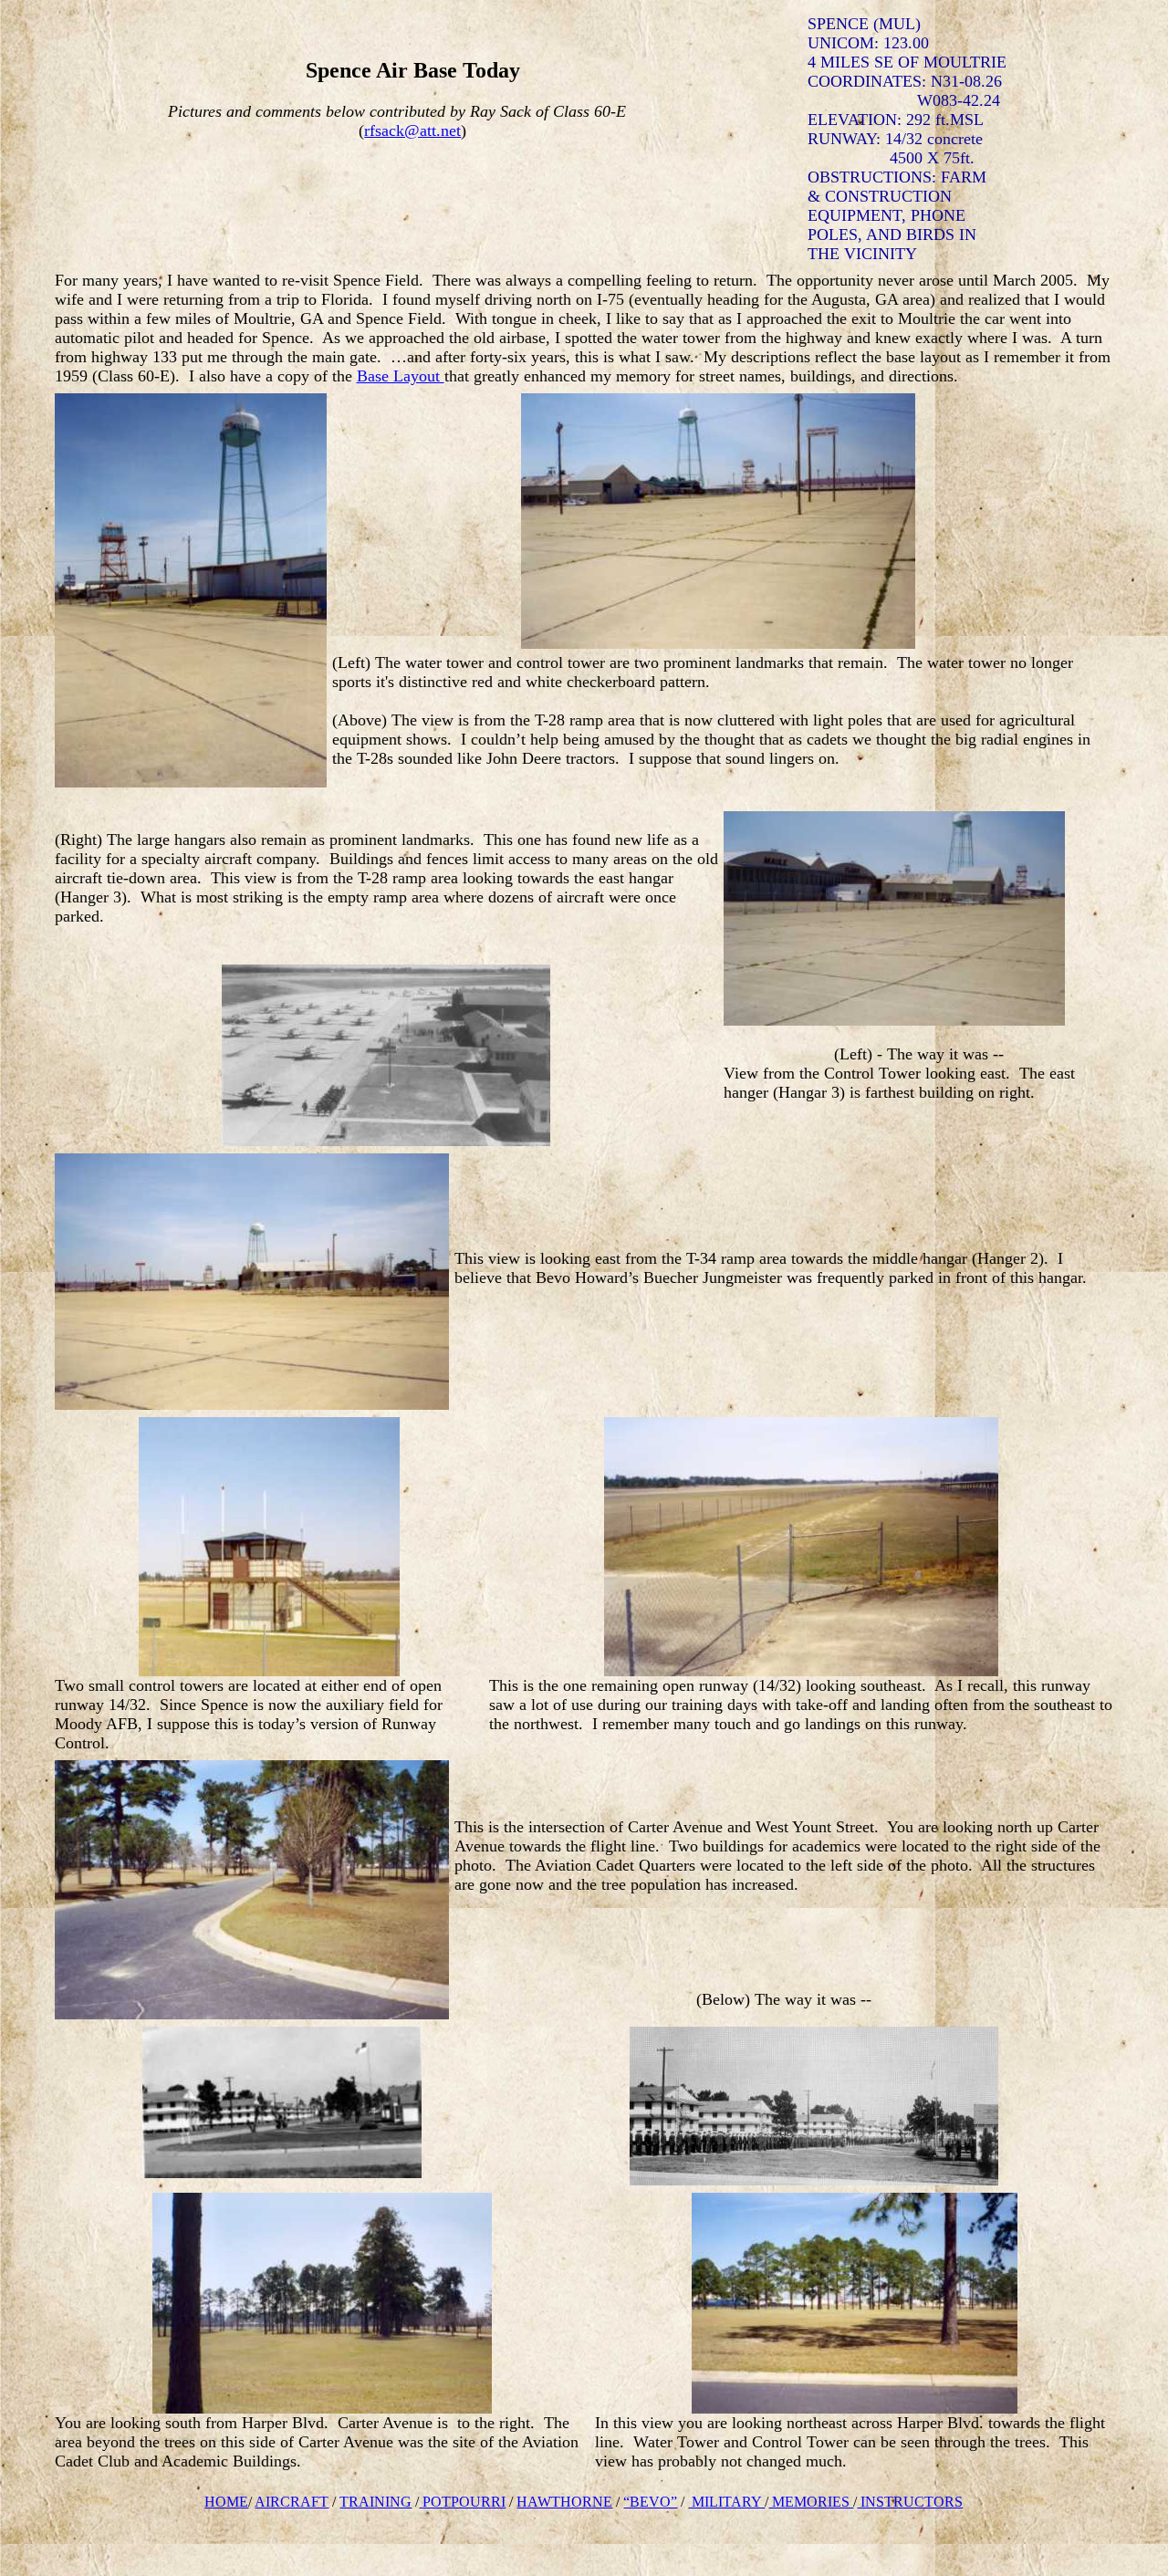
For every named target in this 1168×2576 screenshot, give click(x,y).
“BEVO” (650, 2502)
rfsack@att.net (412, 130)
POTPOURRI (464, 2502)
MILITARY (726, 2502)
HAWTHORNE (564, 2502)
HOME (226, 2502)
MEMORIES (811, 2502)
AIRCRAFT (292, 2502)
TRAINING (375, 2502)
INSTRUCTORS (910, 2502)
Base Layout (401, 376)
